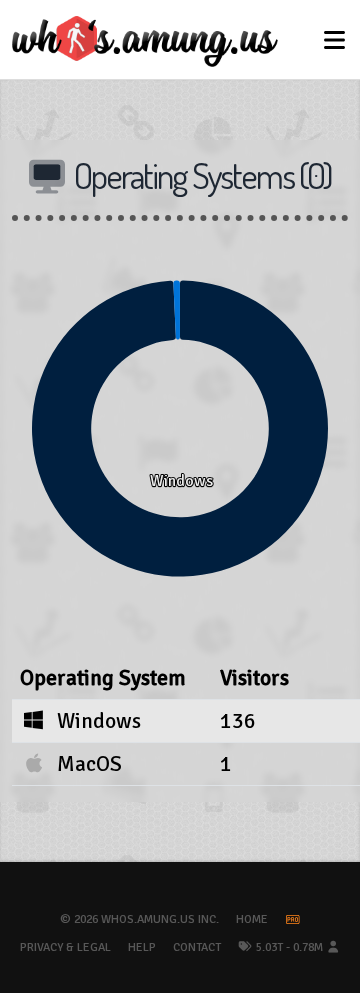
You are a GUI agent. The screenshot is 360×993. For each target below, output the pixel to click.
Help (142, 947)
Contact (197, 947)
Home (252, 919)
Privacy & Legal (65, 947)
